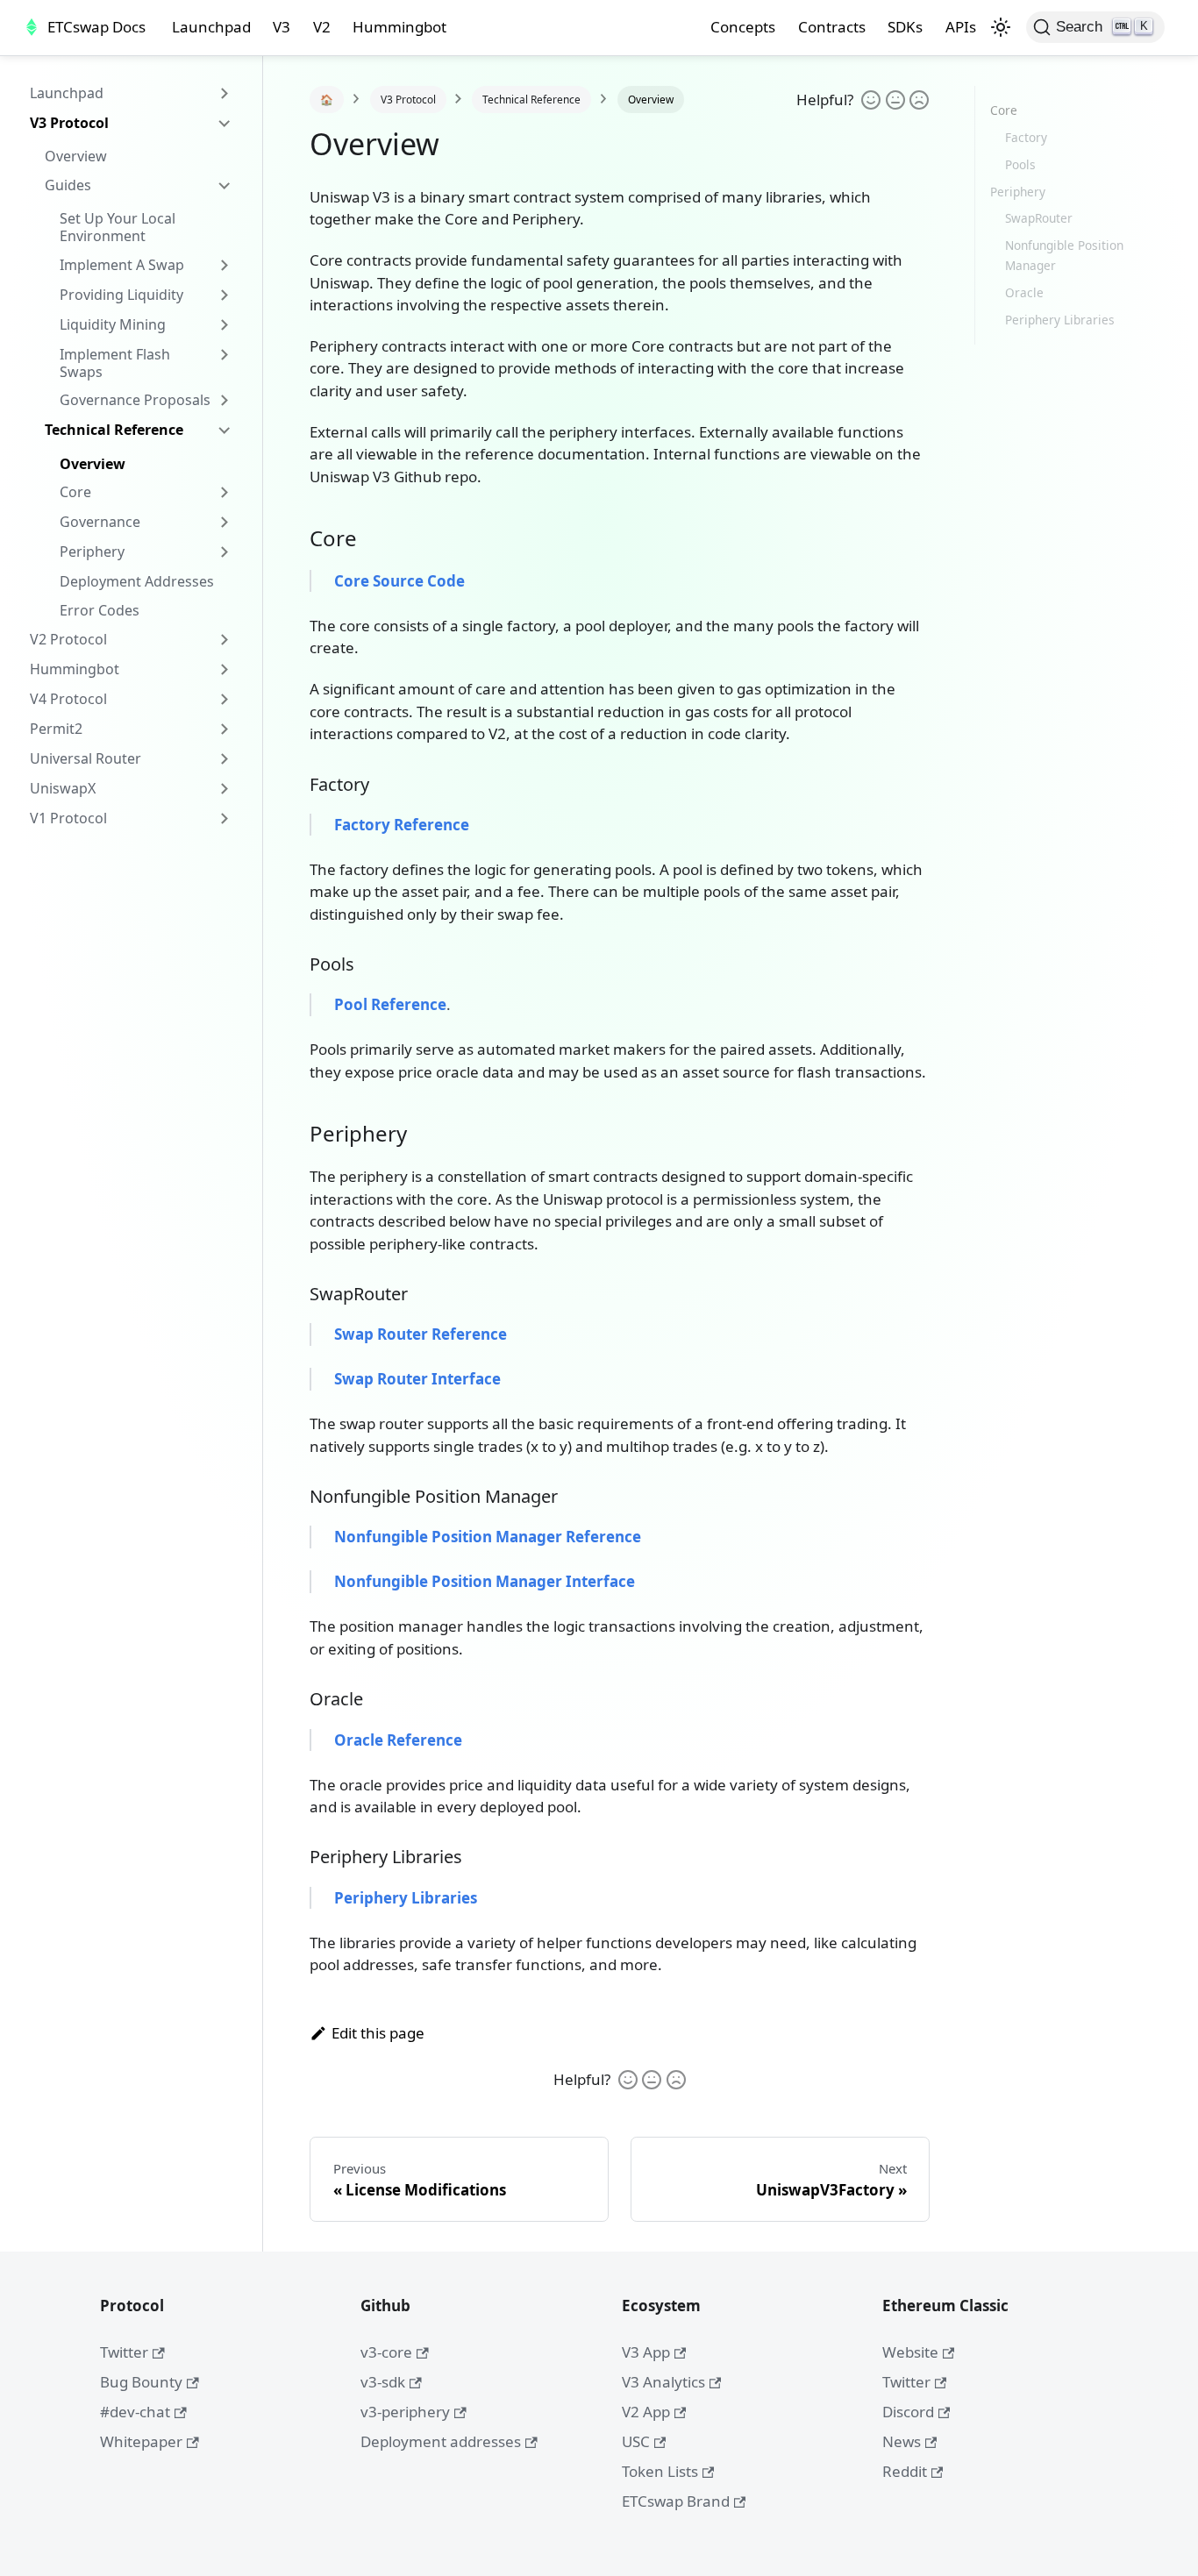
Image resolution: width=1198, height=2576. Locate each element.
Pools (1020, 164)
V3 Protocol (69, 123)
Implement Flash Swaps (115, 363)
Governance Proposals (135, 400)
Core (75, 492)
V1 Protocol (68, 818)
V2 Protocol (68, 639)
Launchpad (211, 27)
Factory (1026, 137)
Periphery (92, 551)
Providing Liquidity (121, 295)
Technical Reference (114, 430)
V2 (322, 27)
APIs (961, 27)
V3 (282, 27)
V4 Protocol (68, 699)
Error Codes (100, 610)
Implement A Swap (122, 265)
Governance (100, 522)
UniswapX (63, 788)
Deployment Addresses (137, 581)
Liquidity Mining (113, 324)
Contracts (832, 27)
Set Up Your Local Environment (118, 227)
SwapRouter (1039, 218)
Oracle (1024, 292)
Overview (76, 156)
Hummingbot (399, 27)
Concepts (743, 27)
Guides (68, 185)
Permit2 (56, 729)
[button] (1001, 27)
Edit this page (378, 2033)
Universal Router (86, 758)
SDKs (905, 27)
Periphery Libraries (1060, 320)
